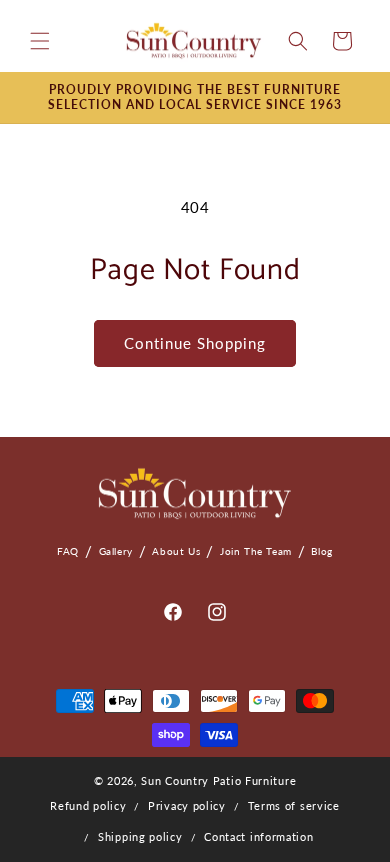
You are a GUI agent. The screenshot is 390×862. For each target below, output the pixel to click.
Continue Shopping (195, 343)
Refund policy (88, 805)
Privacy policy (187, 805)
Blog (321, 551)
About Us (176, 551)
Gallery (116, 551)
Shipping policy (140, 836)
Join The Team (256, 551)
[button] (40, 41)
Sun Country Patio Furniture (218, 780)
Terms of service (294, 805)
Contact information (258, 836)
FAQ (68, 551)
